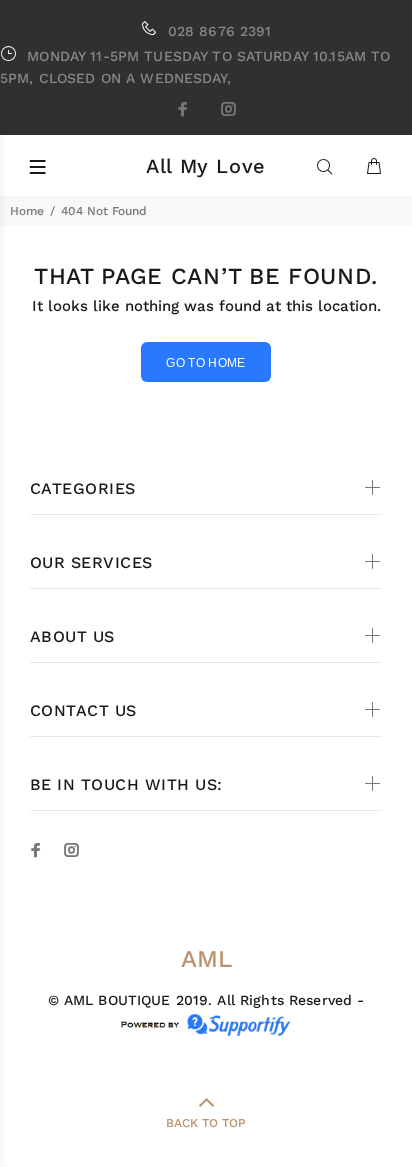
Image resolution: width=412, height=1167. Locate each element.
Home (27, 211)
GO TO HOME (206, 363)
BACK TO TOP (206, 1123)
